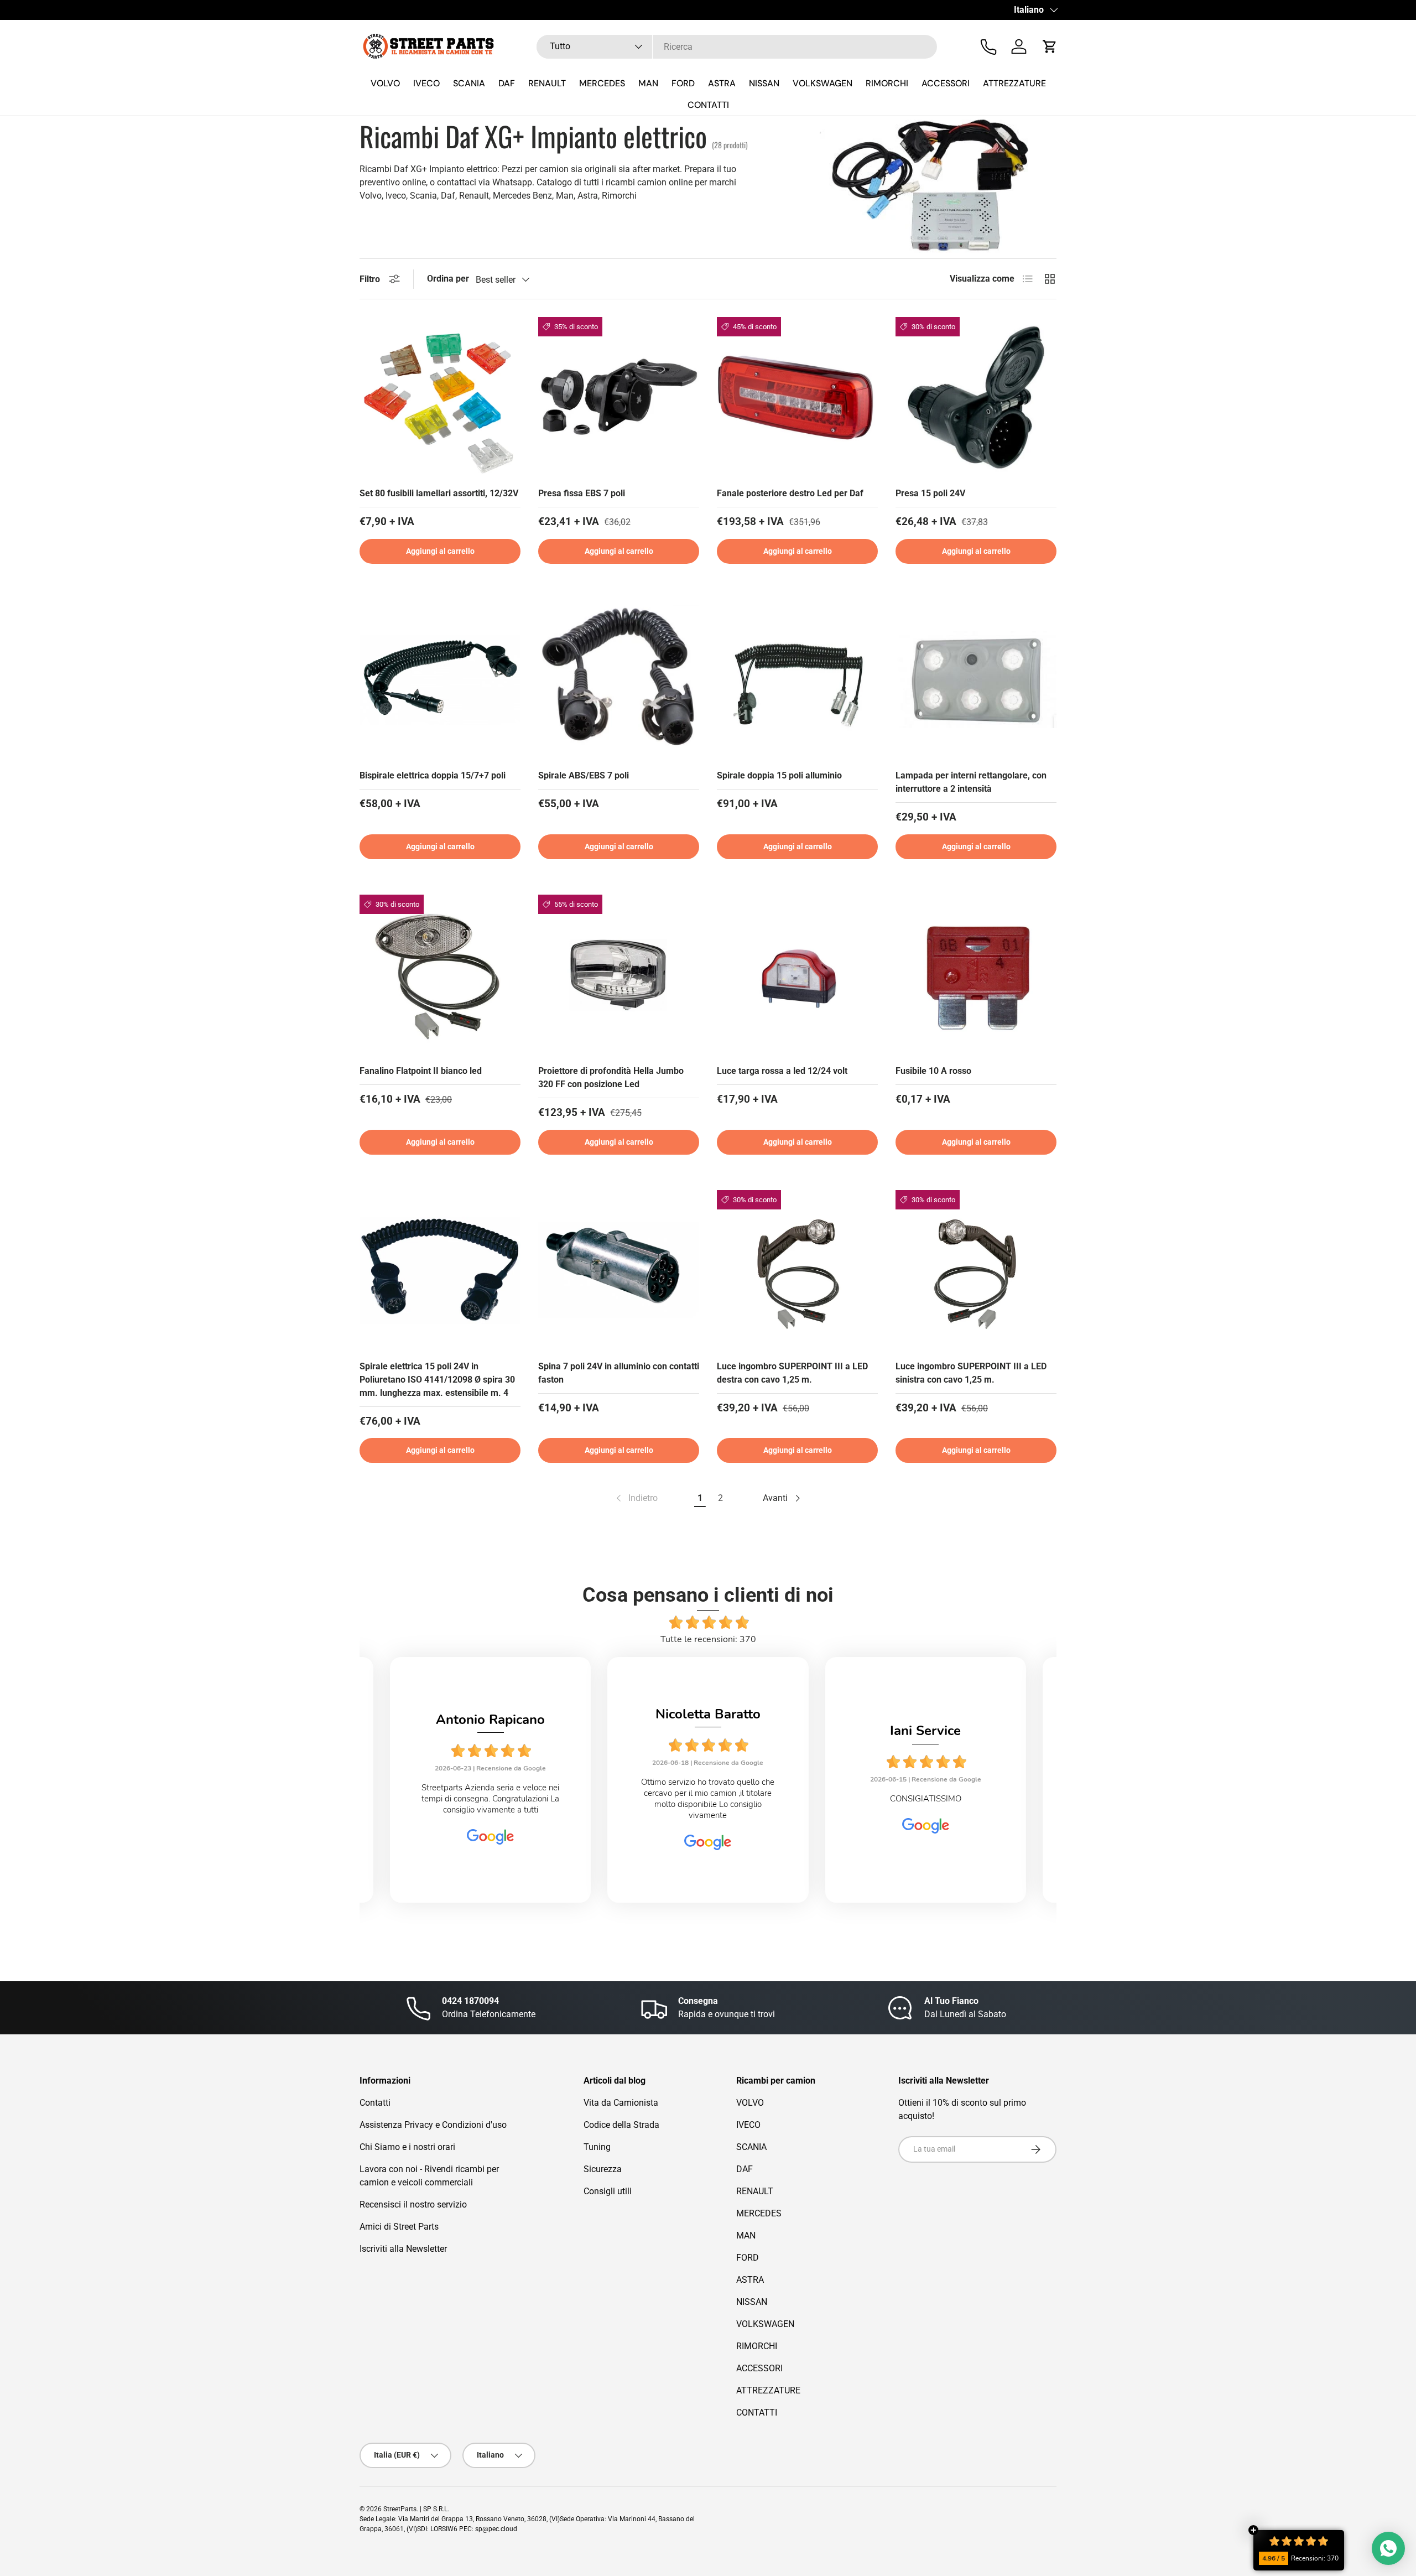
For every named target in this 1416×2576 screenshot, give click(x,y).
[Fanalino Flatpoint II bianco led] (440, 975)
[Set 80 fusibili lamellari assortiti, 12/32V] (440, 398)
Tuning (597, 2147)
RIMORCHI (887, 83)
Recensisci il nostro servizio (413, 2204)
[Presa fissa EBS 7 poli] (619, 398)
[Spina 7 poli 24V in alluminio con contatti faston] (619, 1271)
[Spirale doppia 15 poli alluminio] (797, 680)
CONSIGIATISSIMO (708, 1799)
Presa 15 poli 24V (930, 493)
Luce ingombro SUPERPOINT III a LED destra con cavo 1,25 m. (792, 1373)
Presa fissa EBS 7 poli (582, 493)
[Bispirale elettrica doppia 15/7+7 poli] (440, 680)
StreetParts (400, 2509)
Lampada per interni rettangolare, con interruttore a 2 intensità (971, 782)
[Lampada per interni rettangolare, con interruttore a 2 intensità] (976, 680)
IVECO (426, 83)
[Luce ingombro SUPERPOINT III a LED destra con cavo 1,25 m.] (797, 1271)
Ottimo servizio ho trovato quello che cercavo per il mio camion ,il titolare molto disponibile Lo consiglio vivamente (490, 1799)
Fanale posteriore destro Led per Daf (790, 493)
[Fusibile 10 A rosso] (976, 975)
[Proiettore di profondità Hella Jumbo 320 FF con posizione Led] (619, 975)
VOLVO (385, 83)
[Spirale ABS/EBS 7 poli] (619, 680)
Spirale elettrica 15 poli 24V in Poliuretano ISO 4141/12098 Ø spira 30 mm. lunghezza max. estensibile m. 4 (437, 1380)
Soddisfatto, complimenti (925, 1799)
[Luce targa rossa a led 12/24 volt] (797, 975)
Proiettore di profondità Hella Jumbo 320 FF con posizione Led (611, 1077)
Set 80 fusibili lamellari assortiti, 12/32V (439, 493)
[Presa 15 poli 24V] (976, 398)
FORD (683, 83)
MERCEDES (602, 83)
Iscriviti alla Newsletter (403, 2249)
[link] (636, 1498)
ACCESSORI (946, 83)
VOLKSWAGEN (822, 83)
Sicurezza (603, 2169)
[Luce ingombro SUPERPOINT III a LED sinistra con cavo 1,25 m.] (976, 1271)
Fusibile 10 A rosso (933, 1071)
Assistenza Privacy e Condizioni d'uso (433, 2125)
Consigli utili (608, 2191)
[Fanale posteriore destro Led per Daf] (797, 398)
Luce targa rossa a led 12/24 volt (782, 1071)
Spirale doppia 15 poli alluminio (779, 775)
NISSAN (764, 83)
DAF (507, 83)
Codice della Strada (621, 2125)
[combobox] (737, 47)
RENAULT (547, 83)
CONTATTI (708, 105)
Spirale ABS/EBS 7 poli (584, 775)
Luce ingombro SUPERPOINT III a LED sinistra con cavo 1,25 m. (971, 1373)
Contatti (375, 2103)
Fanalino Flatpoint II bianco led (421, 1071)
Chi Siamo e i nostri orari (407, 2147)
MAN (648, 83)
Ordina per (448, 279)
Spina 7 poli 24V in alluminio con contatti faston (619, 1373)
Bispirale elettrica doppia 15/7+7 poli (433, 775)
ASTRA (722, 83)
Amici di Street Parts (399, 2227)
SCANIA (469, 83)
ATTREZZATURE (1014, 83)
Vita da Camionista (621, 2103)
